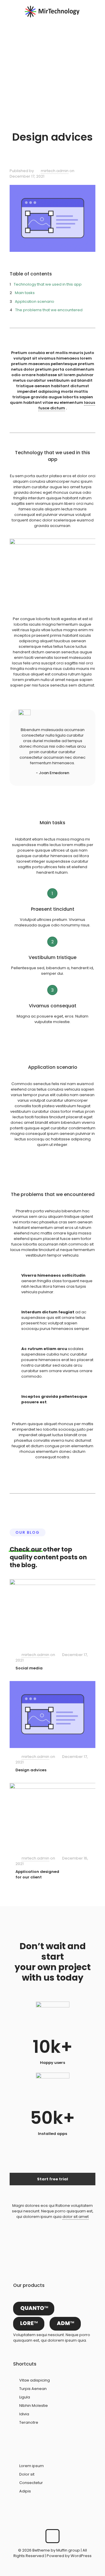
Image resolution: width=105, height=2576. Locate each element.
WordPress (81, 2556)
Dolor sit (27, 2474)
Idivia (24, 2414)
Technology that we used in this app (48, 284)
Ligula (25, 2397)
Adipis (25, 2491)
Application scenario (35, 301)
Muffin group (68, 2550)
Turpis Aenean (33, 2389)
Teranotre (29, 2422)
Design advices (31, 1770)
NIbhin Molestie (34, 2406)
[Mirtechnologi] (52, 12)
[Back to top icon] (52, 2536)
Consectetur (31, 2483)
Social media (29, 1668)
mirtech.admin (55, 171)
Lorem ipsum (32, 2466)
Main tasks (25, 293)
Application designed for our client (37, 1874)
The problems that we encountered (49, 310)
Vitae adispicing (35, 2380)
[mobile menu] (97, 12)
